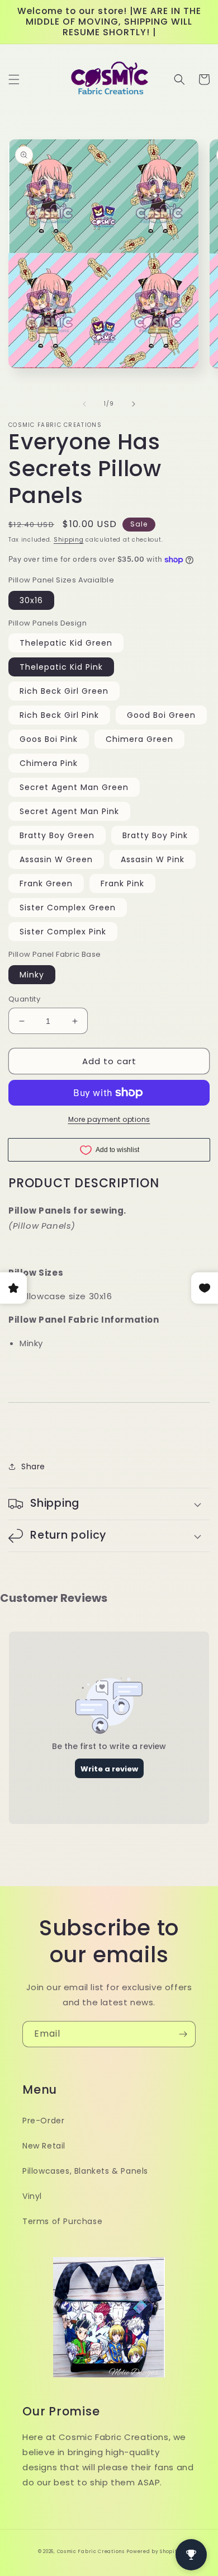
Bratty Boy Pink (155, 835)
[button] (14, 79)
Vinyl (32, 2196)
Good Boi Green (161, 715)
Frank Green (46, 883)
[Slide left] (84, 404)
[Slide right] (134, 404)
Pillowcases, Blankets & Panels (85, 2171)
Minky (32, 975)
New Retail (44, 2146)
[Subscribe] (183, 2034)
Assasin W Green (56, 859)
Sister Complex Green (68, 908)
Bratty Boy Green (57, 835)
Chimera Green (139, 739)
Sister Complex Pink (63, 932)
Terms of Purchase (62, 2221)
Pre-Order (43, 2121)
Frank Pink (122, 883)
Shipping (69, 540)
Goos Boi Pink (49, 739)
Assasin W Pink (153, 859)
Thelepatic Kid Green (66, 643)
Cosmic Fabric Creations (91, 2551)
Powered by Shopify (153, 2551)
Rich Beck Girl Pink (59, 715)
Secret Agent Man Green (74, 787)
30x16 (31, 600)
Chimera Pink (49, 763)
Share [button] (33, 1466)
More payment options (109, 1119)
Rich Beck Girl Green (64, 691)
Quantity (24, 999)
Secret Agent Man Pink (69, 811)
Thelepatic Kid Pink (61, 667)
